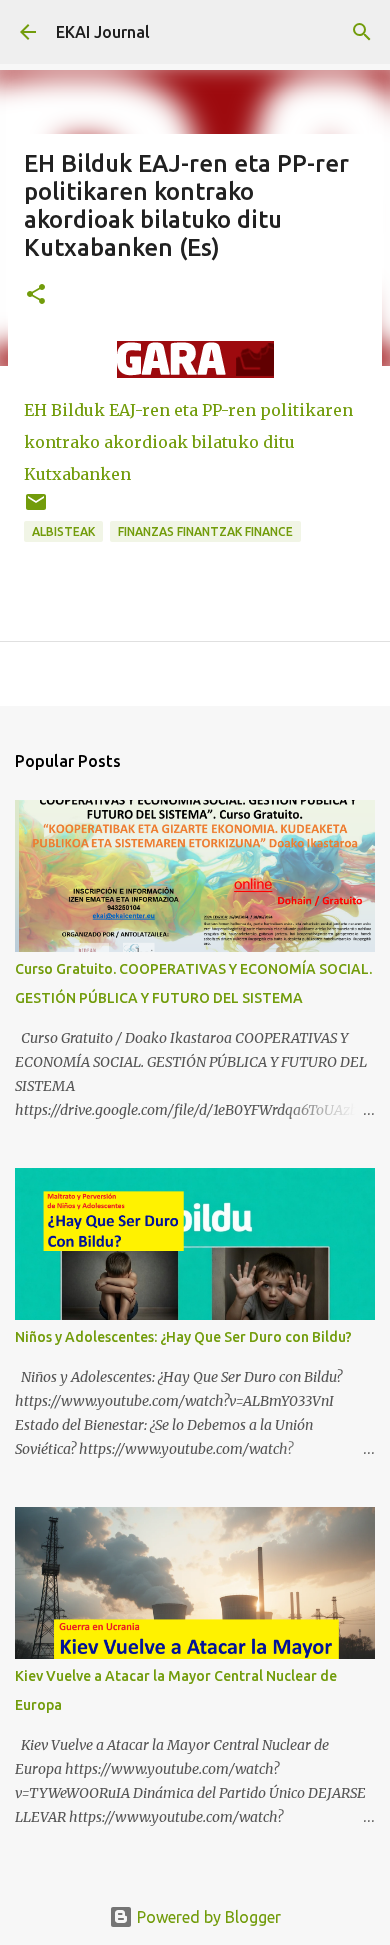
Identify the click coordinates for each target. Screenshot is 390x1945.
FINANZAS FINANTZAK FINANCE (205, 531)
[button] (36, 295)
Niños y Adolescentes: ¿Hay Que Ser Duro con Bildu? (183, 1337)
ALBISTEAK (63, 531)
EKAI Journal (103, 32)
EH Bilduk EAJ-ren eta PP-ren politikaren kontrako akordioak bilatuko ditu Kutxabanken (188, 442)
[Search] (362, 32)
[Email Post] (36, 509)
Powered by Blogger (207, 1917)
